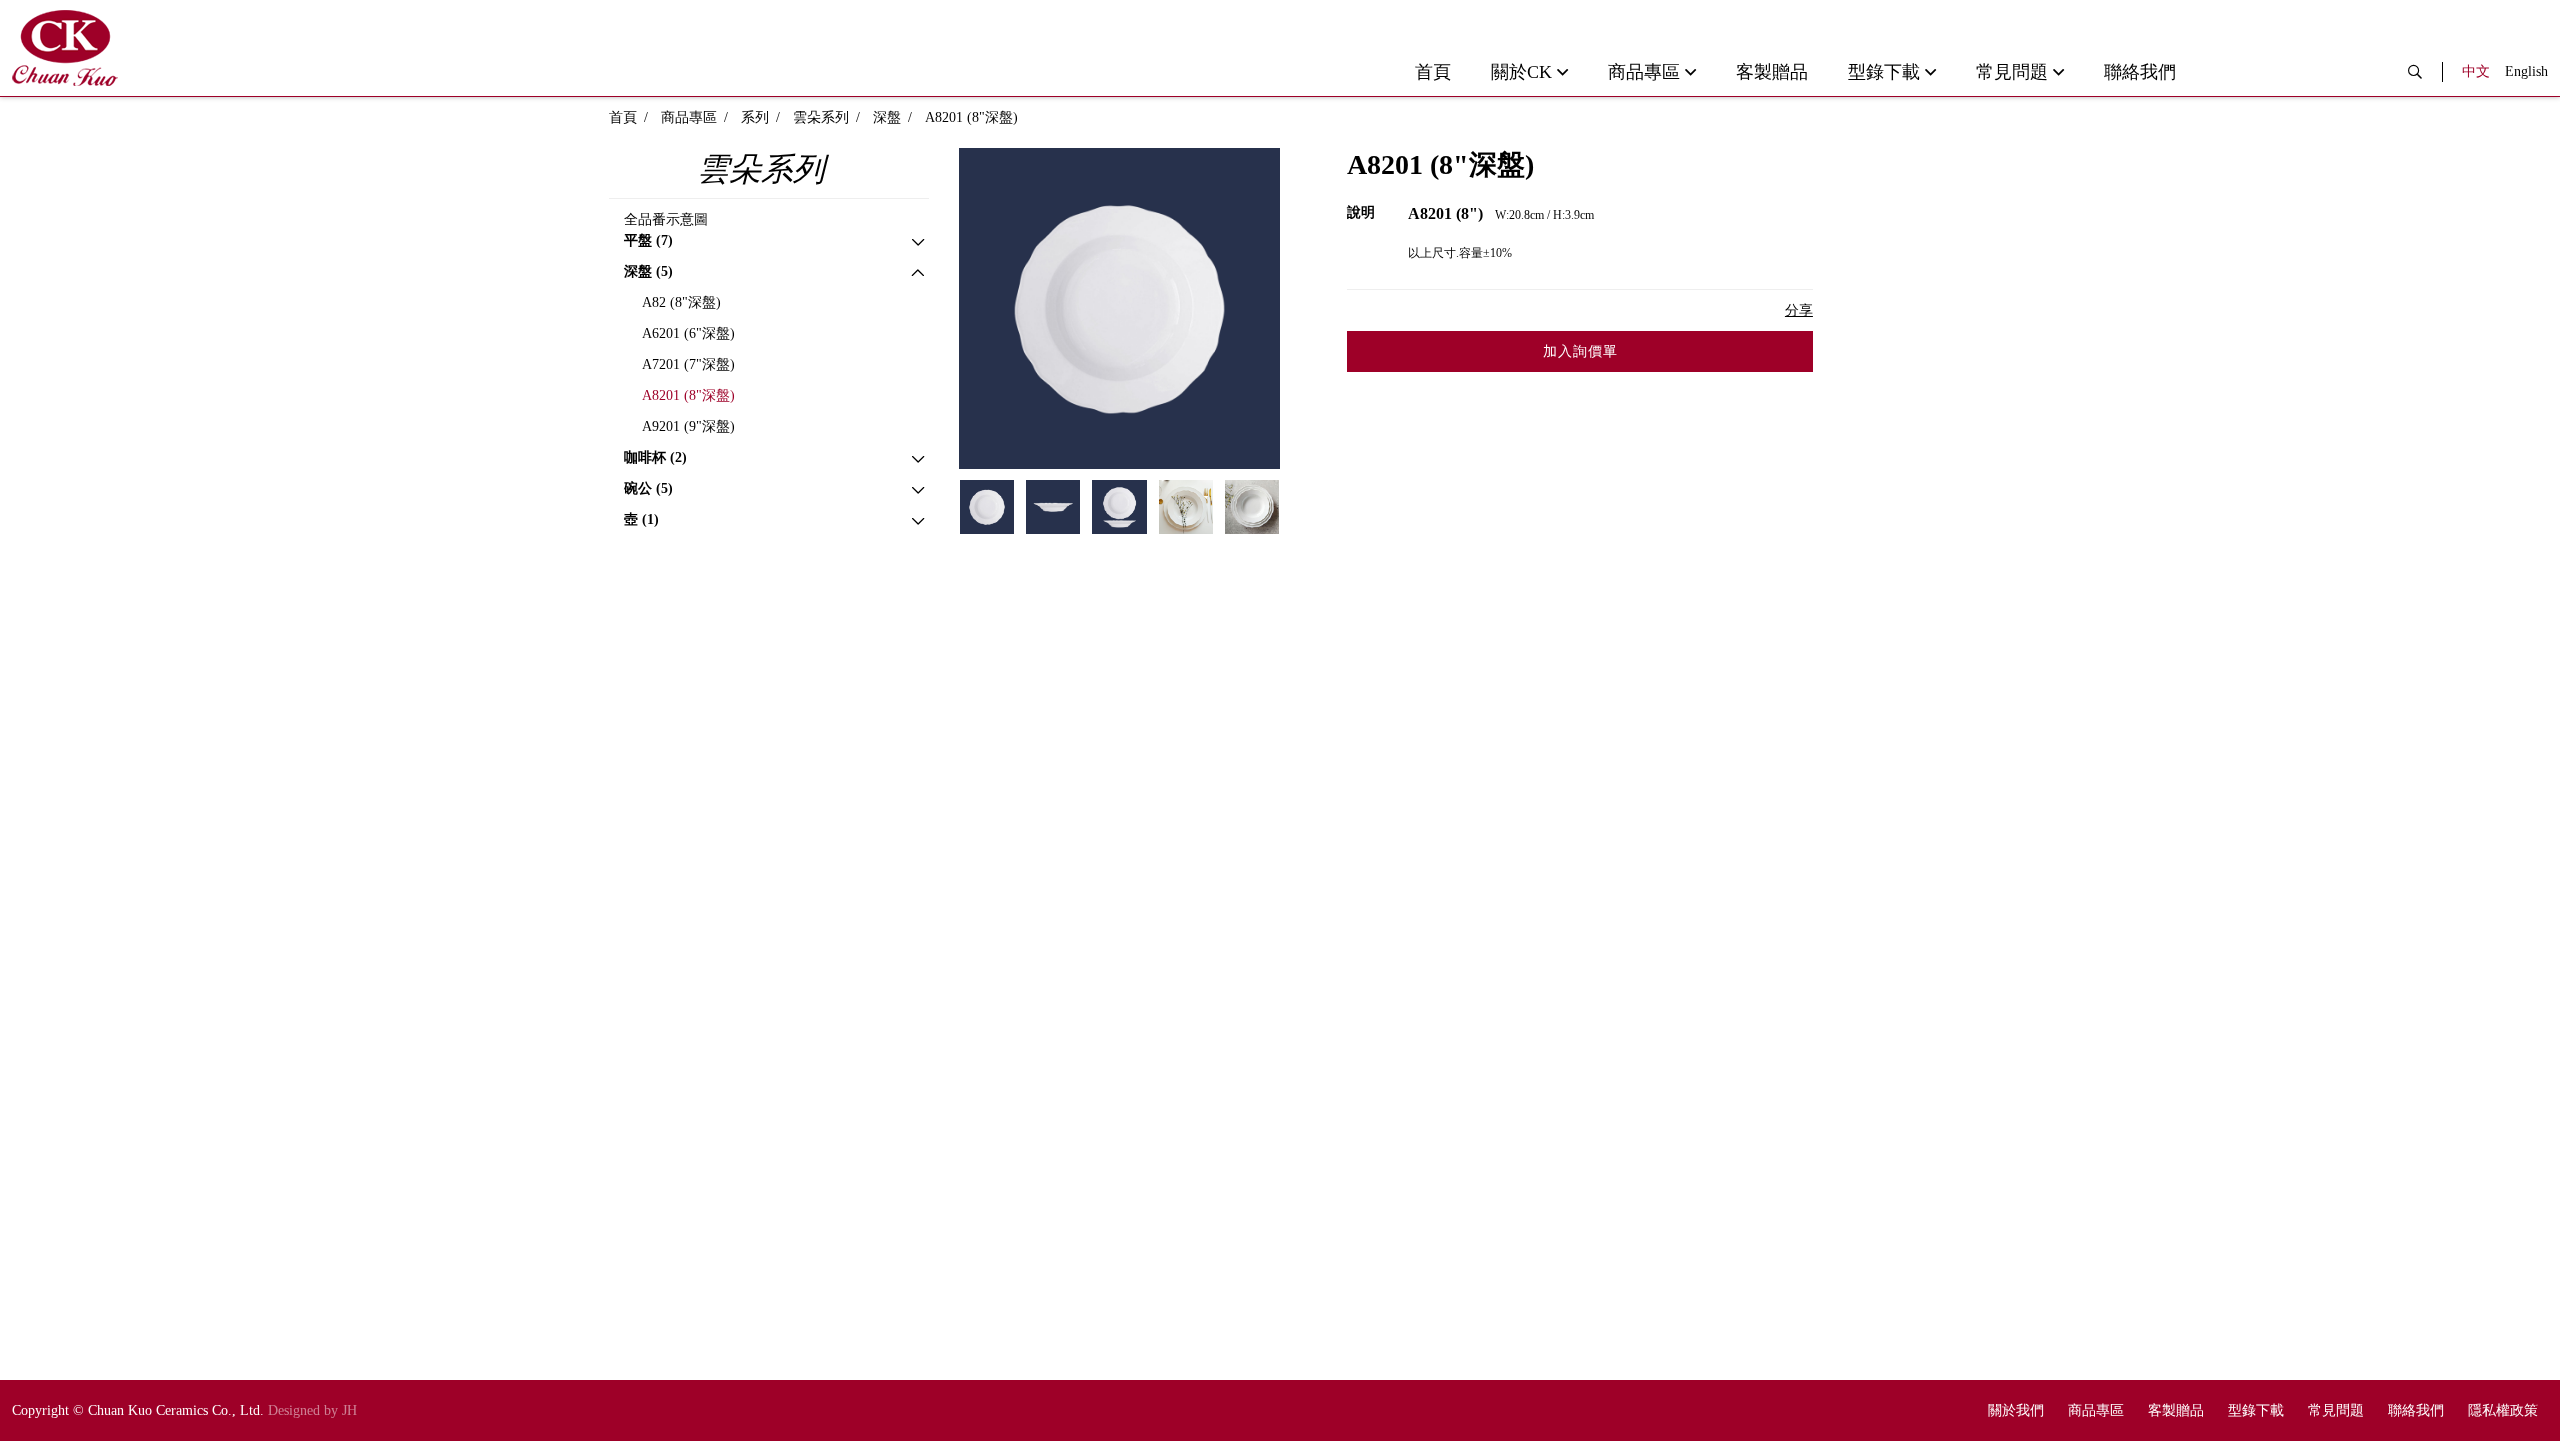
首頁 (1433, 72)
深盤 (887, 117)
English (2526, 71)
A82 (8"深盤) (681, 302)
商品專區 (1644, 72)
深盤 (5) (648, 271)
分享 (1799, 310)
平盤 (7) (648, 240)
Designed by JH (312, 1410)
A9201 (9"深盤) (688, 426)
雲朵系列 (821, 117)
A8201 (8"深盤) (688, 395)
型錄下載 (1884, 72)
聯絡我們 (2140, 72)
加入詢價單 (1580, 351)
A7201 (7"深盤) (688, 364)
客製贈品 (1772, 72)
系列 (755, 117)
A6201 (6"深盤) (688, 333)
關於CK (1521, 72)
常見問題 (2012, 72)
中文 (2476, 71)
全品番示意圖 (666, 219)
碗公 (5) (648, 488)
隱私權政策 (2503, 1410)
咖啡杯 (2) (655, 457)
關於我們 (2016, 1410)
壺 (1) (641, 519)
